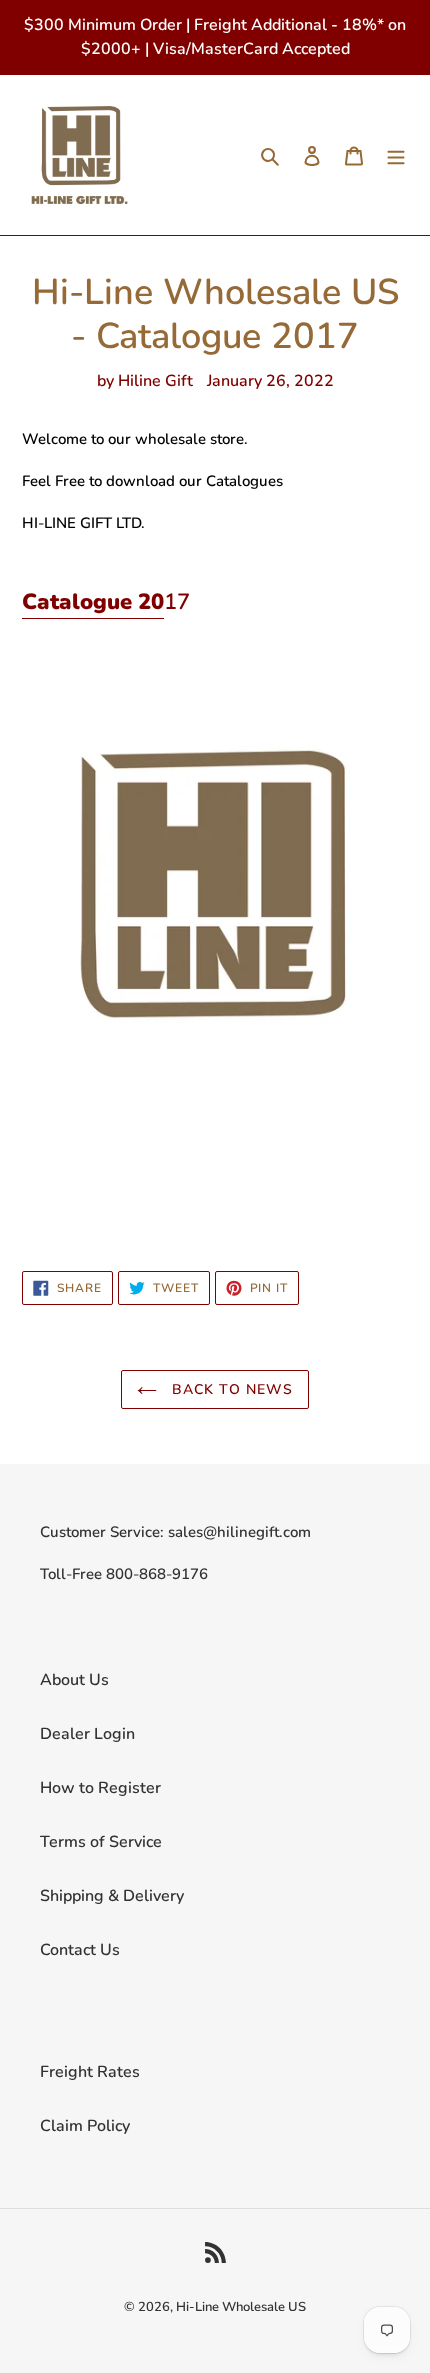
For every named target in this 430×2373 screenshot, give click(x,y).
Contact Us (80, 1950)
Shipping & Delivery (112, 1896)
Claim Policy (85, 2126)
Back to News (230, 1389)
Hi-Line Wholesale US (241, 2307)
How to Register (100, 1788)
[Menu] (396, 155)
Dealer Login (87, 1734)
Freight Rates (90, 2072)
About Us (74, 1680)
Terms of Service (101, 1842)
